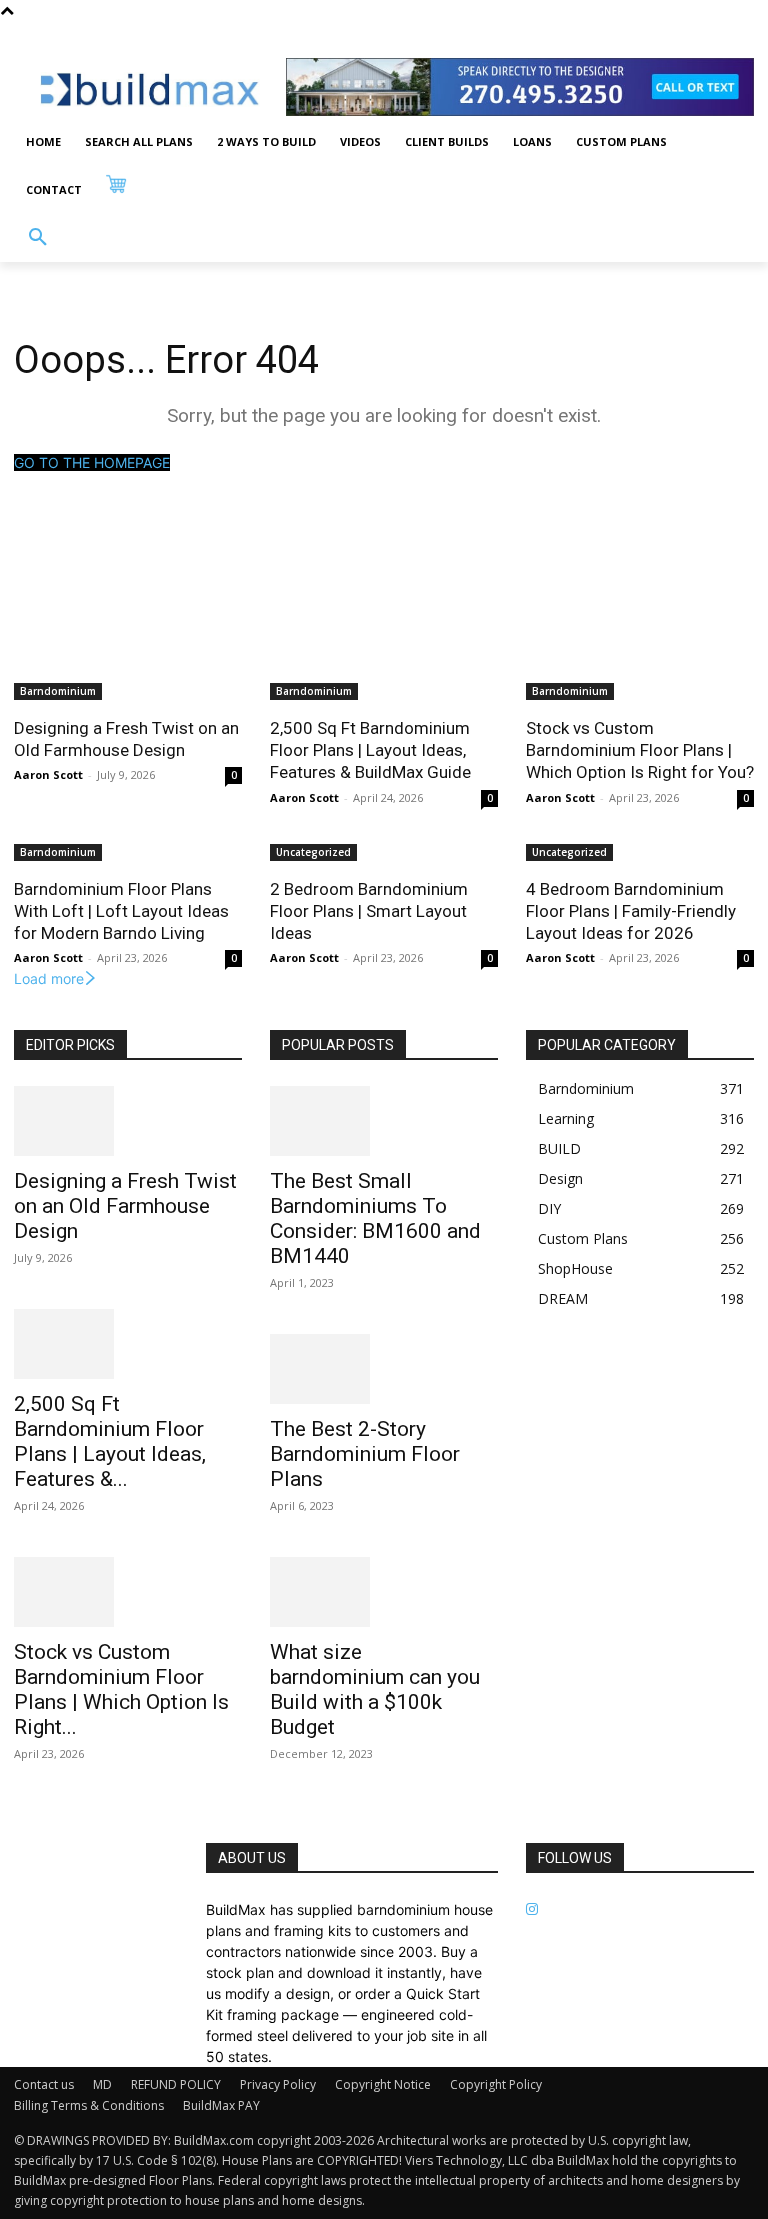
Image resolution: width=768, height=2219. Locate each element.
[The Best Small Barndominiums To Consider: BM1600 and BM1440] (384, 1121)
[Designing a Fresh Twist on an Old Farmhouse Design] (128, 1121)
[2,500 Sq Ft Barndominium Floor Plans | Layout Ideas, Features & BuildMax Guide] (128, 1344)
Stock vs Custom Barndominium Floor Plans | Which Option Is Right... (121, 1689)
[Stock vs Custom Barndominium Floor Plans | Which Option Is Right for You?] (128, 1592)
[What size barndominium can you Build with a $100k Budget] (384, 1592)
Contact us (44, 2084)
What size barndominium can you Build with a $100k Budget (375, 1689)
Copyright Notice (383, 2084)
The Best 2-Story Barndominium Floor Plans (365, 1454)
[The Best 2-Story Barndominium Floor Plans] (384, 1369)
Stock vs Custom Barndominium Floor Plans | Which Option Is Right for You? (640, 750)
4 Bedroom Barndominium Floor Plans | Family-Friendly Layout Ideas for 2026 (631, 911)
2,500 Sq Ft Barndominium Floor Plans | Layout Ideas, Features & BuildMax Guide (370, 750)
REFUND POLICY (176, 2084)
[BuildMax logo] (150, 90)
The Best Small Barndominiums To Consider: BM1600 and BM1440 (375, 1218)
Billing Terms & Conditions (89, 2105)
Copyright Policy (496, 2084)
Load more (49, 978)
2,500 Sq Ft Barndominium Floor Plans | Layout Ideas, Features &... (110, 1441)
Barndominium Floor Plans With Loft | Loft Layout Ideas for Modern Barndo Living (121, 911)
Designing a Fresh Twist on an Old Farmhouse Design (126, 739)
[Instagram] (532, 1909)
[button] (38, 238)
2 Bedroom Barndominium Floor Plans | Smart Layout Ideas (369, 911)
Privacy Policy (278, 2084)
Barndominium (58, 691)
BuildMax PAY (221, 2105)
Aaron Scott (48, 774)
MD (102, 2084)
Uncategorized (313, 852)
